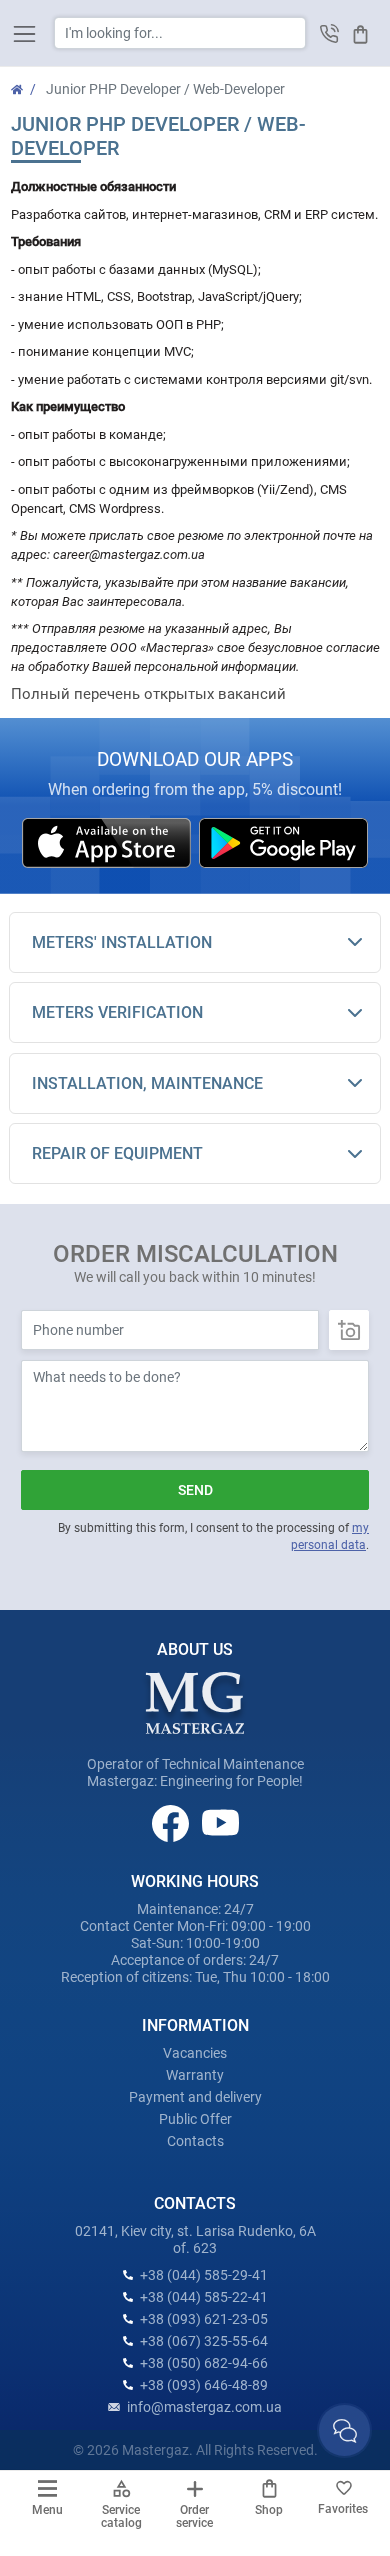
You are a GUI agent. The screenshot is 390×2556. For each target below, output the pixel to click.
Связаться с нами (344, 2430)
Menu (47, 2510)
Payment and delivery (195, 2097)
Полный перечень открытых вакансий (148, 694)
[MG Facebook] (172, 1822)
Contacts (195, 2141)
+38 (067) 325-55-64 (204, 2341)
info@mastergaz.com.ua (204, 2407)
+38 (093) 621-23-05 (204, 2319)
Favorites (343, 2509)
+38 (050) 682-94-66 (204, 2363)
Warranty (195, 2075)
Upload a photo (349, 1330)
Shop (269, 2510)
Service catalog (121, 2516)
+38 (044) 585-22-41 (204, 2297)
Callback (329, 33)
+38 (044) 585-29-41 (204, 2275)
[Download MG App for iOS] (108, 842)
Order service (194, 2516)
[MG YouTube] (220, 1822)
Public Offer (195, 2119)
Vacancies (195, 2053)
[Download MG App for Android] (283, 842)
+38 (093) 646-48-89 (204, 2385)
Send (195, 1490)
